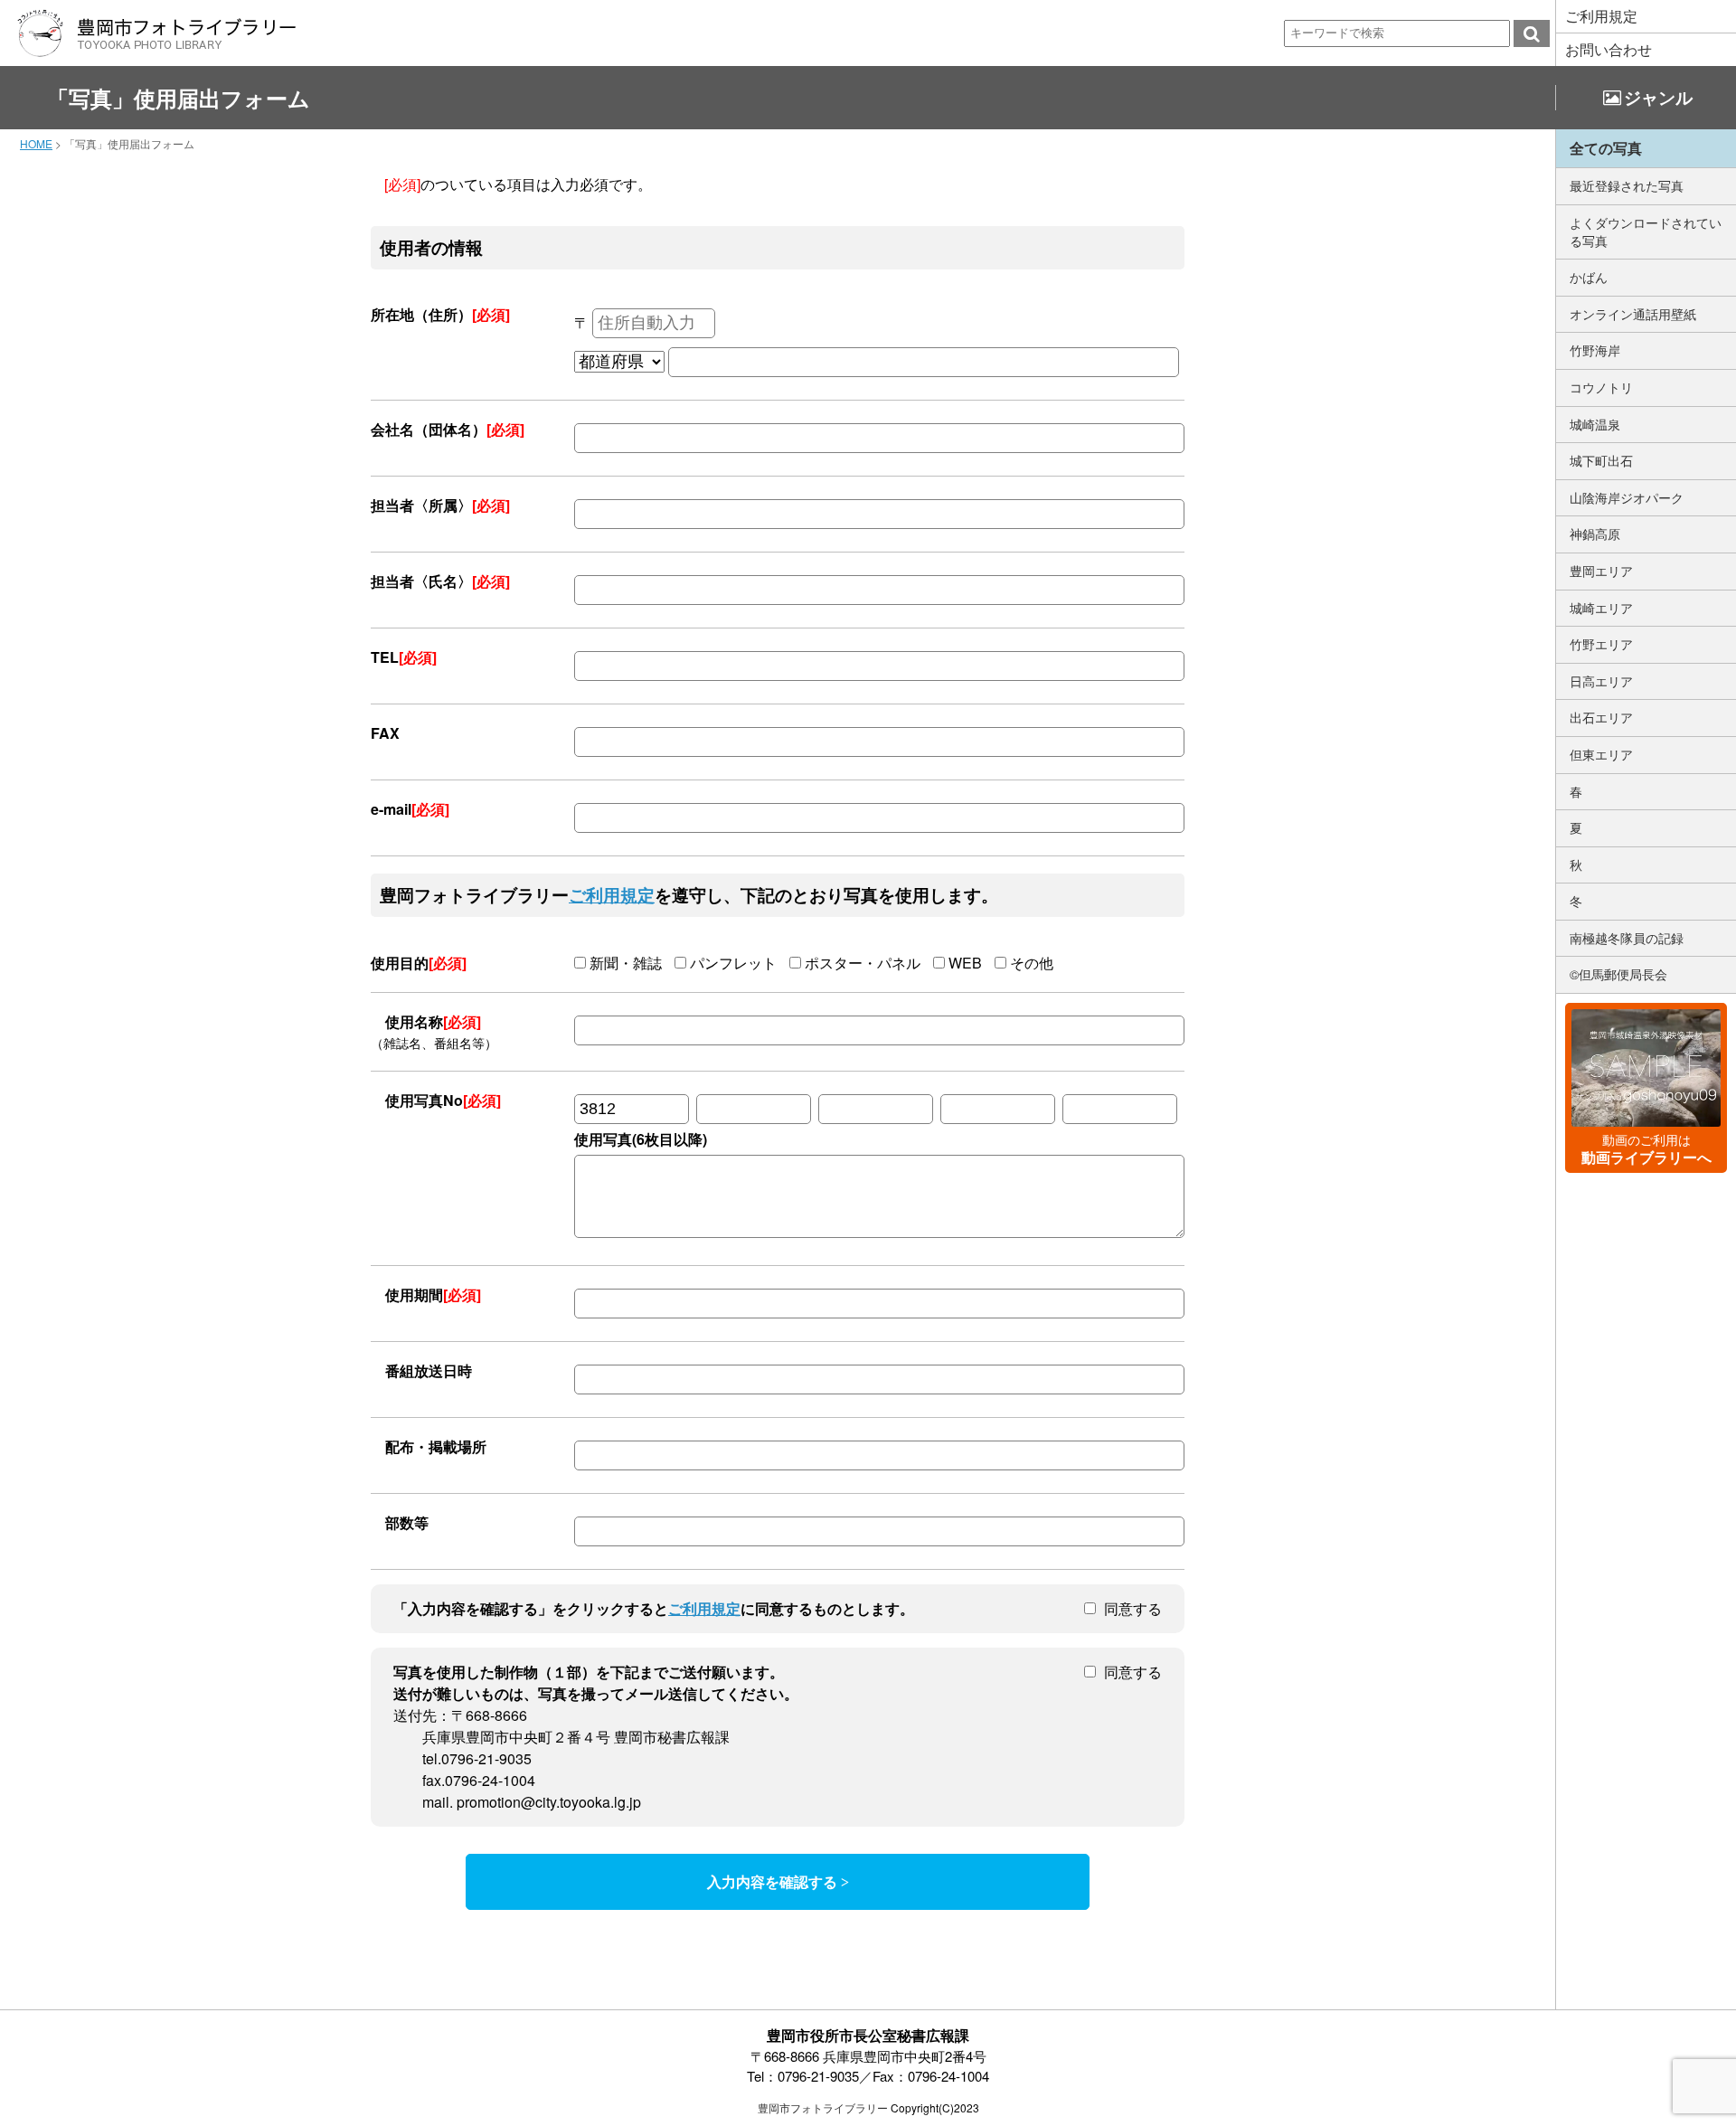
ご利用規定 (1601, 16)
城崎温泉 (1595, 424)
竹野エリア (1601, 644)
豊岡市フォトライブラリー (823, 2107)
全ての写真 (1606, 148)
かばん (1589, 277)
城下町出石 (1601, 460)
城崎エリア (1601, 608)
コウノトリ (1601, 387)
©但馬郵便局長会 (1618, 974)
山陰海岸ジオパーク (1627, 497)
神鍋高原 (1595, 534)
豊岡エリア (1601, 571)
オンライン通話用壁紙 (1633, 314)
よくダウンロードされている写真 (1646, 231)
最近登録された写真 (1627, 185)
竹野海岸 (1595, 350)
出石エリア (1601, 717)
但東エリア (1601, 754)
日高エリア (1601, 681)
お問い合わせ (1609, 49)
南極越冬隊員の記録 (1627, 938)
